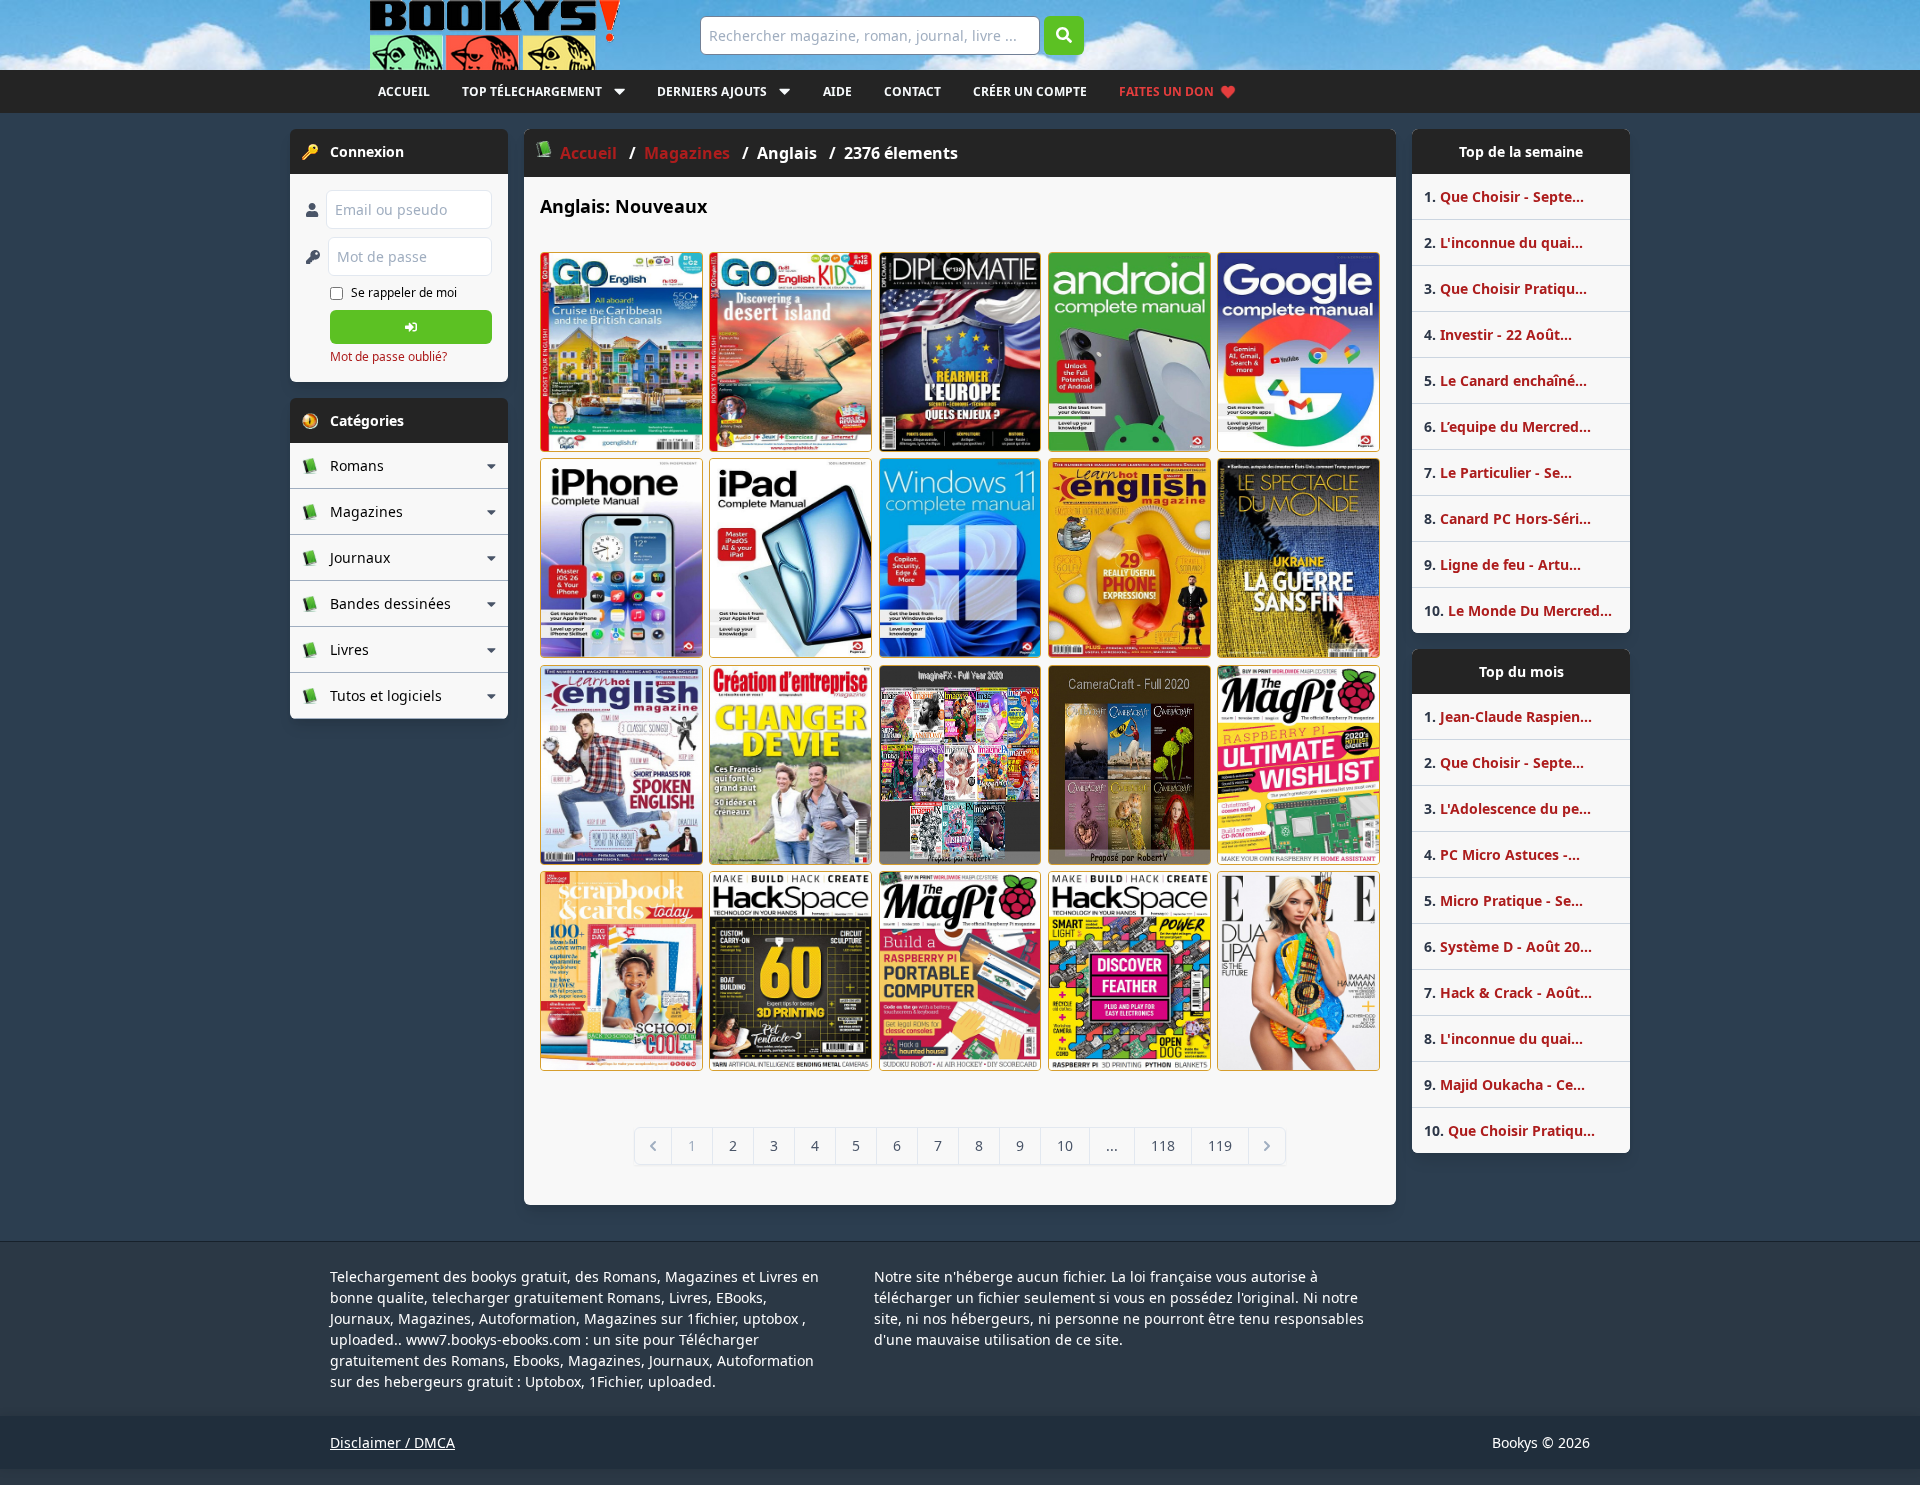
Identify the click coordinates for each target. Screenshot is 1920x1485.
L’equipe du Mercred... (1507, 426)
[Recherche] (1064, 35)
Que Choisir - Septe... (1504, 196)
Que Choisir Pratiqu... (1505, 288)
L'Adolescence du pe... (1507, 808)
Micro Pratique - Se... (1503, 900)
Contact (912, 91)
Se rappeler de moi (404, 292)
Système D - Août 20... (1508, 946)
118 (1163, 1145)
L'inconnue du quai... (1503, 242)
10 (1065, 1145)
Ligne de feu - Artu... (1502, 564)
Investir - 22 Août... (1498, 334)
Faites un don (1166, 91)
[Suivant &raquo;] (1267, 1146)
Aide (837, 91)
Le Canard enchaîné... (1505, 380)
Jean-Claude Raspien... (1508, 716)
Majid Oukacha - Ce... (1504, 1084)
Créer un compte (1030, 91)
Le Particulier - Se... (1498, 472)
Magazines (689, 153)
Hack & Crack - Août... (1508, 992)
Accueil (404, 91)
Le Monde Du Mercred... (1518, 610)
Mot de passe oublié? (388, 356)
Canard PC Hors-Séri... (1507, 518)
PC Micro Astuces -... (1502, 854)
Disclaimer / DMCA (392, 1442)
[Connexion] (411, 327)
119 (1220, 1145)
